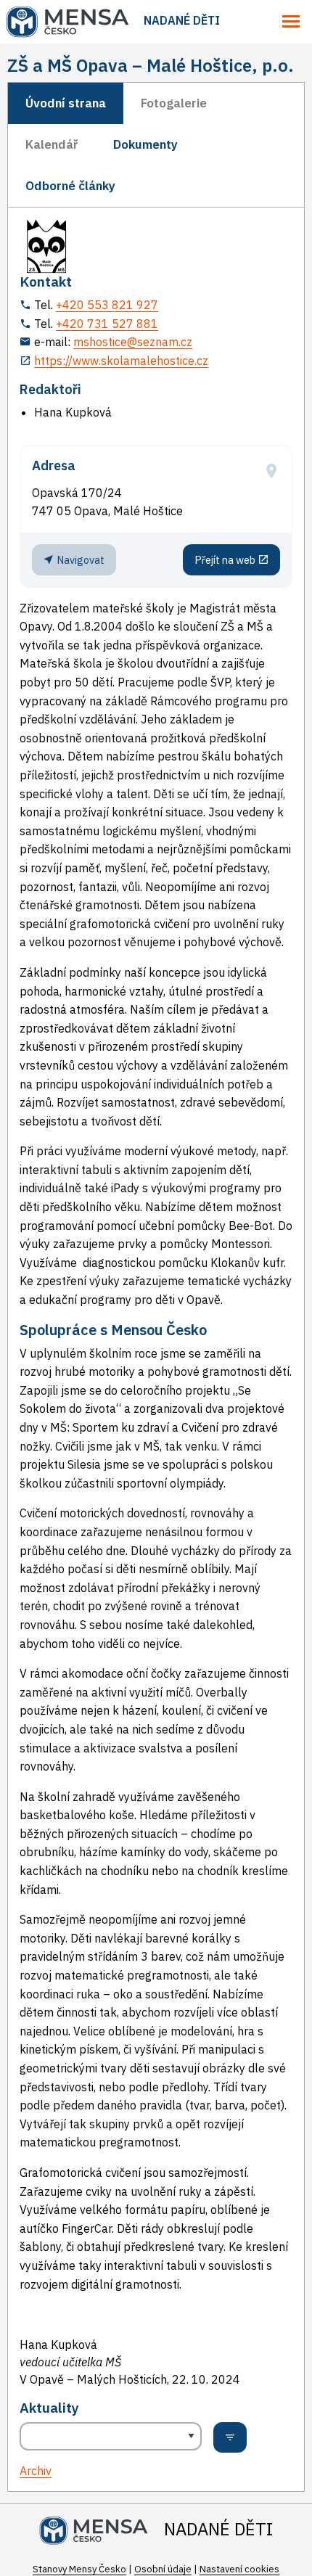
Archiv (36, 2471)
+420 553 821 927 (107, 305)
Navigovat (79, 560)
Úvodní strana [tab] (66, 103)
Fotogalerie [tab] (174, 103)
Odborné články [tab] (70, 186)
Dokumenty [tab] (145, 144)
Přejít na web (226, 560)
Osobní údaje (163, 2569)
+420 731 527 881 (107, 324)
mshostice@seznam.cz (133, 342)
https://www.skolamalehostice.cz (121, 361)
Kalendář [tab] (52, 144)
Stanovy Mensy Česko (79, 2569)
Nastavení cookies (239, 2569)
